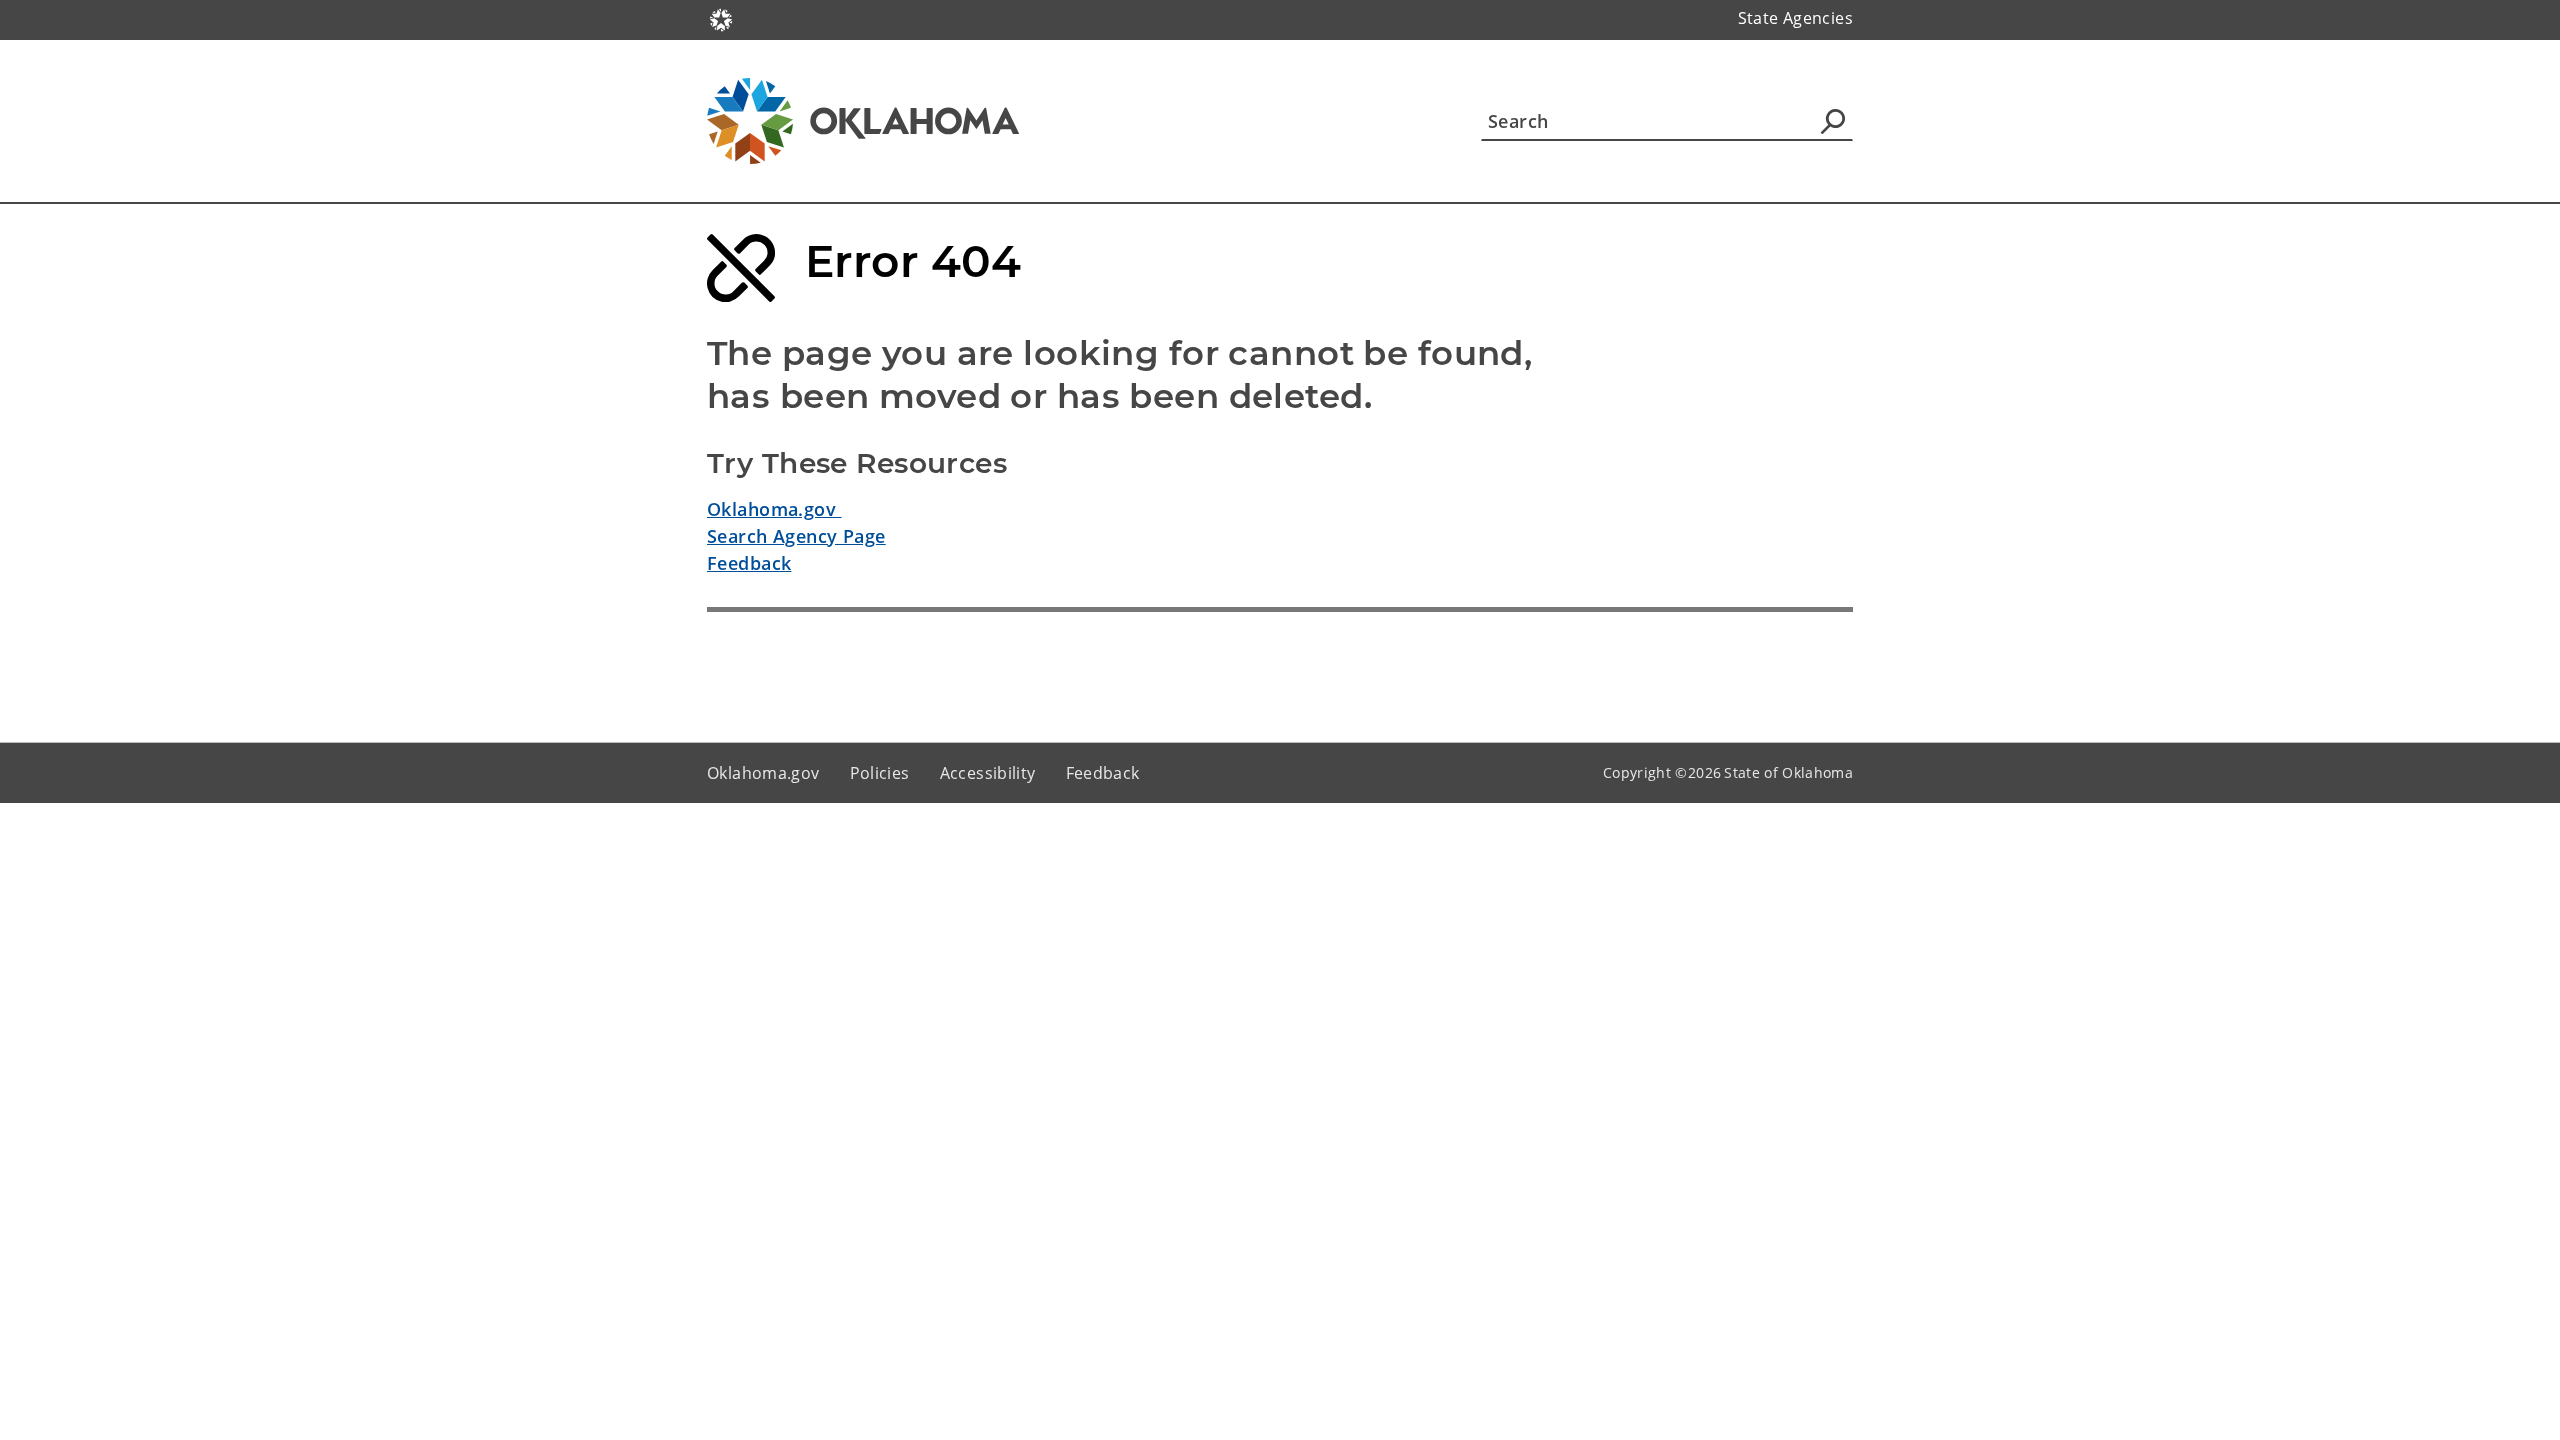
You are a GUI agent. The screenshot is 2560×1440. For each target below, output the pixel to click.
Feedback (749, 563)
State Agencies (1795, 18)
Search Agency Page (796, 536)
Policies (880, 773)
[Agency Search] (1833, 121)
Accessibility (988, 773)
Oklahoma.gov (774, 509)
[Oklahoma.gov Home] (721, 18)
